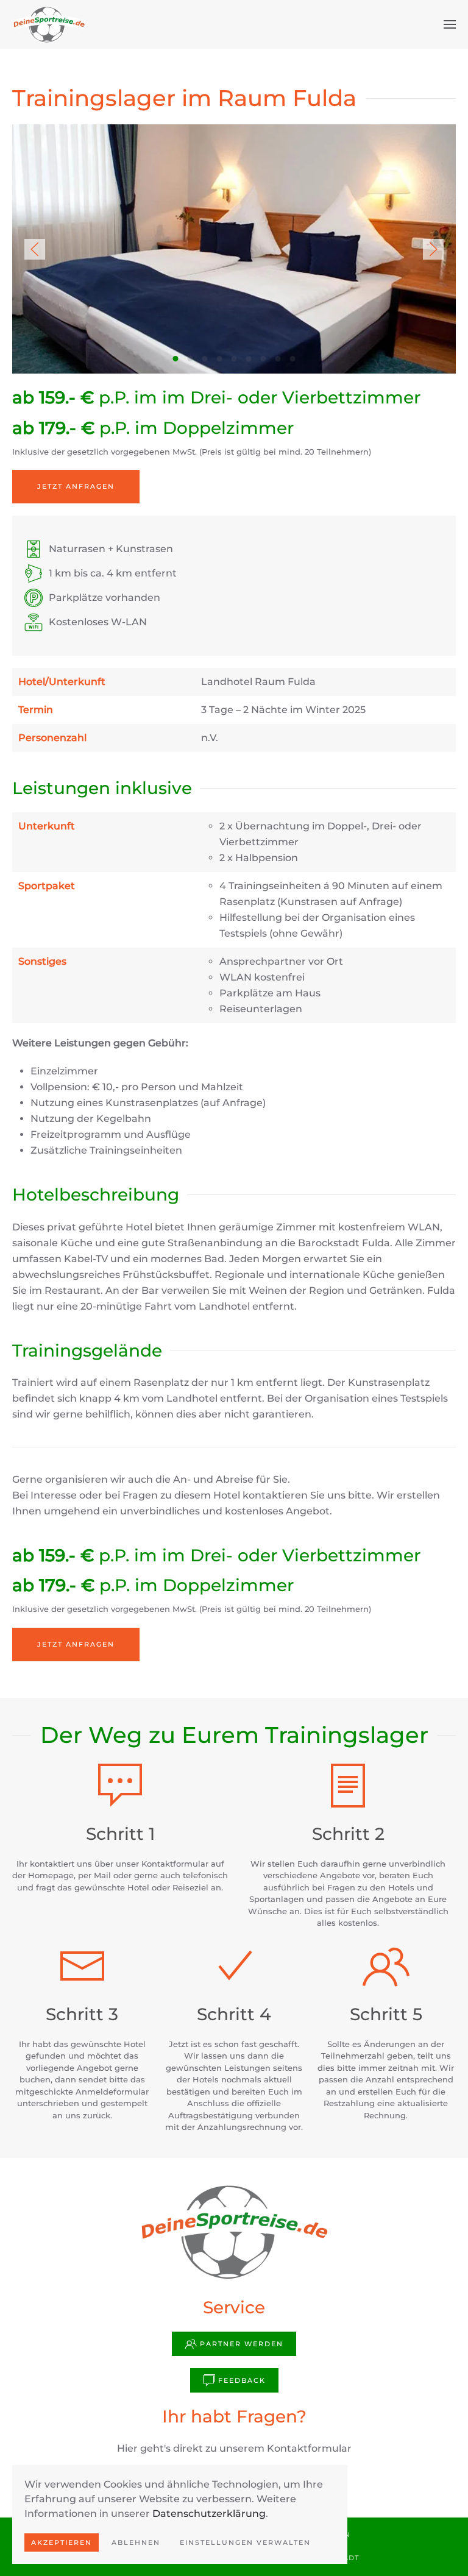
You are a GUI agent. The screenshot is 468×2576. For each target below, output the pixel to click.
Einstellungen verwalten (245, 2542)
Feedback (242, 2380)
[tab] (176, 359)
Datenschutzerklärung (209, 2514)
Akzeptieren (62, 2542)
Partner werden (242, 2344)
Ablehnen (136, 2542)
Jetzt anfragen (76, 486)
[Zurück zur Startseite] (49, 24)
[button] (450, 24)
